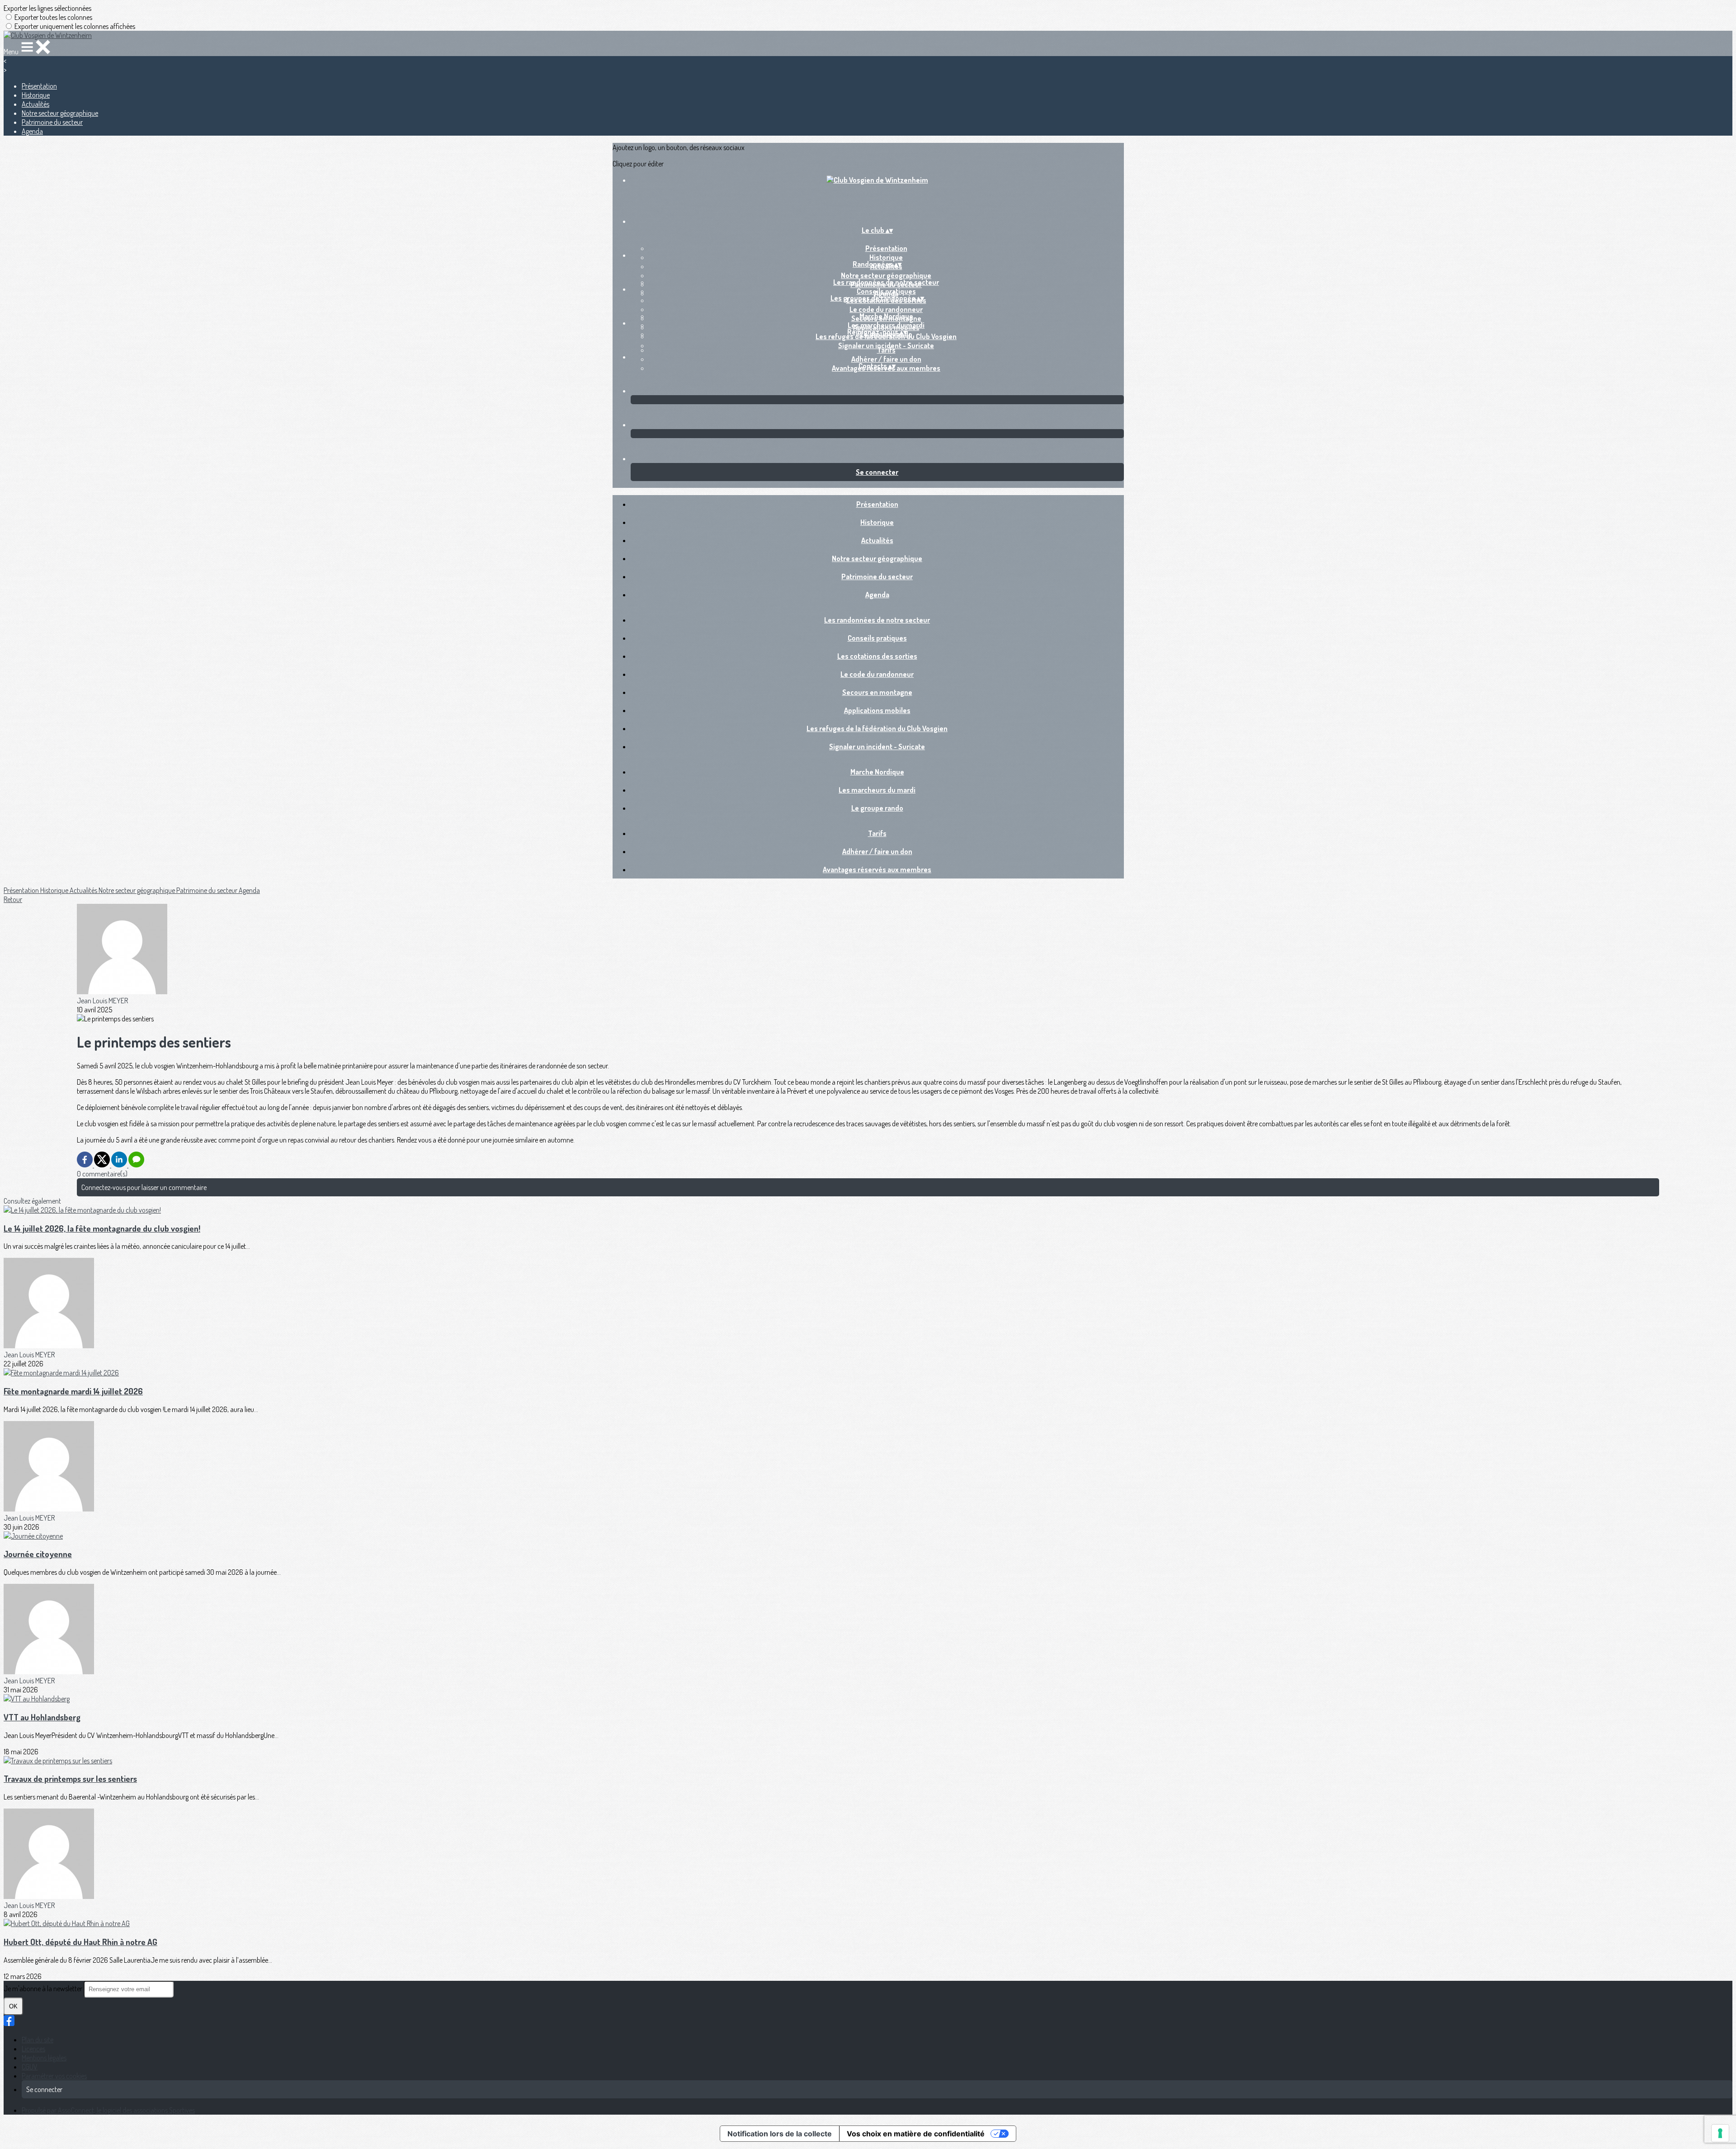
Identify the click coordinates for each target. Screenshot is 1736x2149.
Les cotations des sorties (877, 656)
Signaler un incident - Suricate (877, 746)
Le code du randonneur (886, 309)
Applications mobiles (877, 710)
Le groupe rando (877, 808)
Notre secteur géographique (60, 113)
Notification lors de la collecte (780, 2134)
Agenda (32, 131)
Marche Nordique (886, 316)
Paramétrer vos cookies (54, 2076)
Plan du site (38, 2040)
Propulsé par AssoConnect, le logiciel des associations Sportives (108, 2110)
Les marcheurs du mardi (886, 325)
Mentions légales (44, 2058)
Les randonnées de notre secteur (886, 282)
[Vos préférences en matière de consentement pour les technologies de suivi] (1720, 2133)
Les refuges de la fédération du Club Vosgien (877, 728)
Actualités (35, 104)
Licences (33, 2049)
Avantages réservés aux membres (877, 869)
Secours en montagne (877, 692)
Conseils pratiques (886, 291)
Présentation (39, 86)
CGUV (30, 2067)
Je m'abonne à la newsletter (44, 1988)
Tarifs (886, 350)
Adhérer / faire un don (886, 359)
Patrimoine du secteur (52, 122)
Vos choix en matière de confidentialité (916, 2134)
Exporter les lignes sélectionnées (47, 8)
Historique (36, 95)
